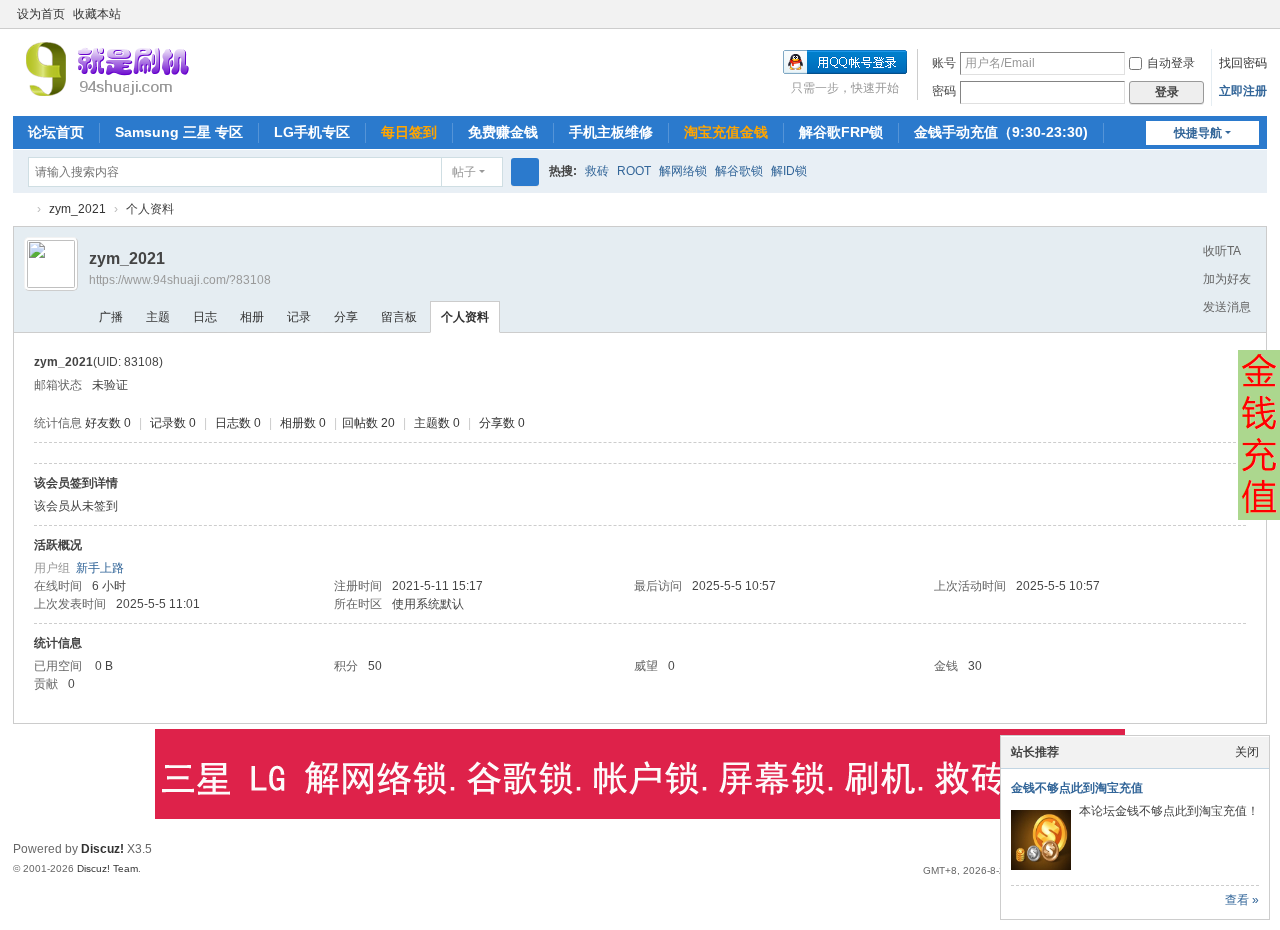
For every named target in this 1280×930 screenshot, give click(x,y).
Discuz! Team (107, 868)
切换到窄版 (1258, 22)
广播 (111, 317)
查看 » (1242, 900)
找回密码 (1243, 63)
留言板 (399, 317)
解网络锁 (683, 171)
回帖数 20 (368, 423)
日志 (205, 317)
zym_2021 (77, 209)
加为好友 (1227, 279)
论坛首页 (56, 132)
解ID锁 (789, 171)
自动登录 (1171, 63)
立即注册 (1243, 91)
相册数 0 (303, 423)
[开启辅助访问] (1239, 14)
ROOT (634, 171)
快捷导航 (1198, 133)
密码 (944, 91)
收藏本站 (97, 14)
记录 (299, 317)
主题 (158, 317)
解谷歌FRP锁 (841, 132)
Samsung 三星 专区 (179, 132)
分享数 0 (502, 423)
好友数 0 (108, 423)
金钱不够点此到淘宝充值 (1077, 788)
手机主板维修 (611, 132)
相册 (252, 317)
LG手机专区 (312, 132)
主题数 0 (437, 423)
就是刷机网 (21, 209)
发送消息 (1227, 307)
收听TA (1222, 251)
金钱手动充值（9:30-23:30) (1001, 132)
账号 (944, 63)
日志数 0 (238, 423)
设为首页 (41, 14)
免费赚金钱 (503, 132)
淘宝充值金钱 (726, 132)
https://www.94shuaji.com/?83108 (180, 280)
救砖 (597, 171)
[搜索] (525, 172)
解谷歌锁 (739, 171)
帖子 (464, 172)
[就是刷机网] (176, 68)
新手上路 (100, 568)
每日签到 (409, 132)
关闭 (1247, 752)
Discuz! (102, 849)
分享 (346, 317)
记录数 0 (173, 423)
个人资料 (465, 317)
